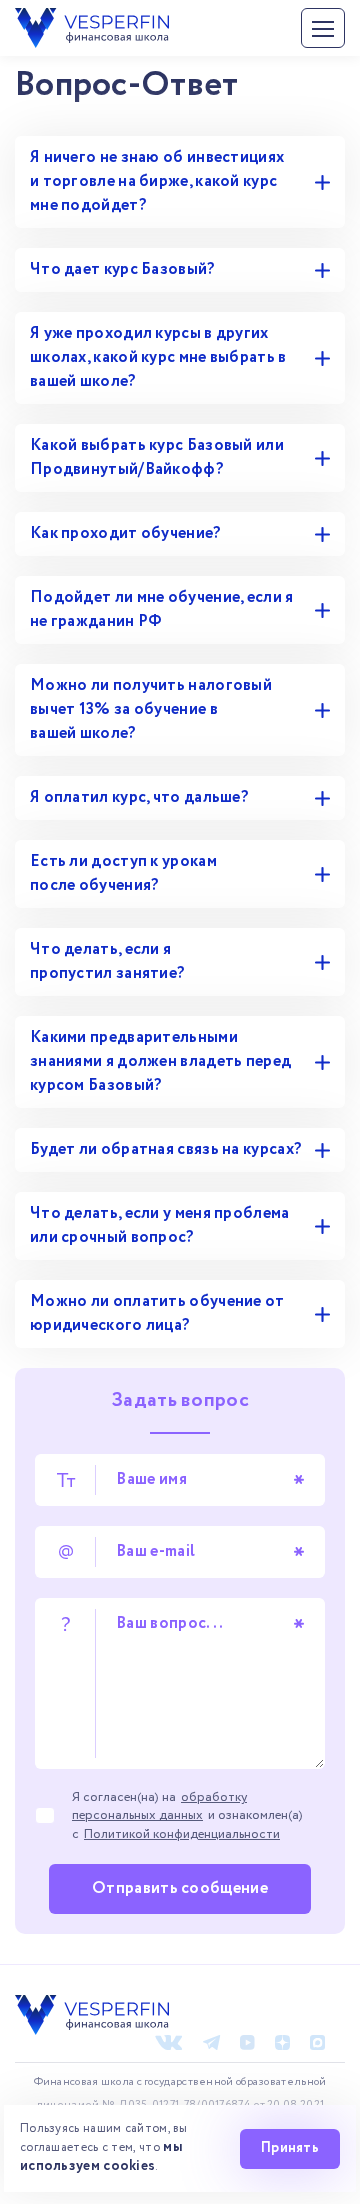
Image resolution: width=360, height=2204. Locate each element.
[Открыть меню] (323, 28)
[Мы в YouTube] (247, 2042)
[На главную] (92, 20)
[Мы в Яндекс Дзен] (282, 2042)
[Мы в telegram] (211, 2042)
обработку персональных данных (159, 1806)
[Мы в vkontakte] (168, 2042)
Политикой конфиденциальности (182, 1834)
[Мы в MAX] (317, 2042)
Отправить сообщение (180, 1888)
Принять (290, 2148)
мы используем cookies (101, 2156)
